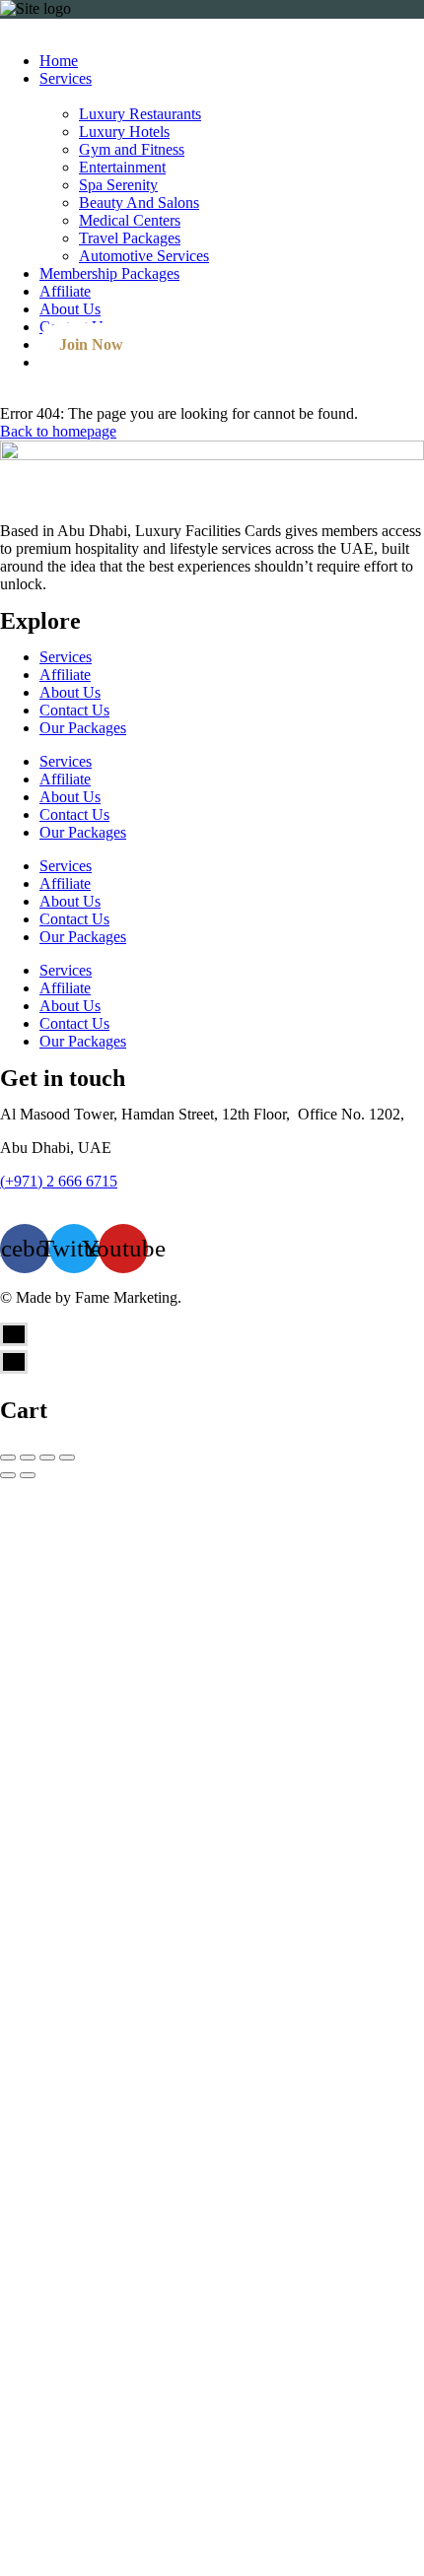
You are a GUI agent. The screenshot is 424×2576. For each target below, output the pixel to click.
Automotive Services (144, 256)
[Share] (28, 1457)
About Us (70, 309)
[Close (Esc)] (8, 1457)
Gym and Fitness (132, 149)
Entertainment (122, 167)
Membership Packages (109, 273)
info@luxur (36, 1199)
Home (59, 61)
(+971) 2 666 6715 (59, 1181)
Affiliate (65, 291)
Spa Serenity (118, 185)
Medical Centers (130, 220)
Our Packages (83, 728)
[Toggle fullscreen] (47, 1457)
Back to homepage (58, 431)
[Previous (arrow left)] (8, 1475)
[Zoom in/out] (67, 1457)
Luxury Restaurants (140, 114)
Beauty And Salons (139, 203)
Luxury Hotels (124, 132)
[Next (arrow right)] (28, 1475)
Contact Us (74, 710)
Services (66, 78)
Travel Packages (130, 238)
